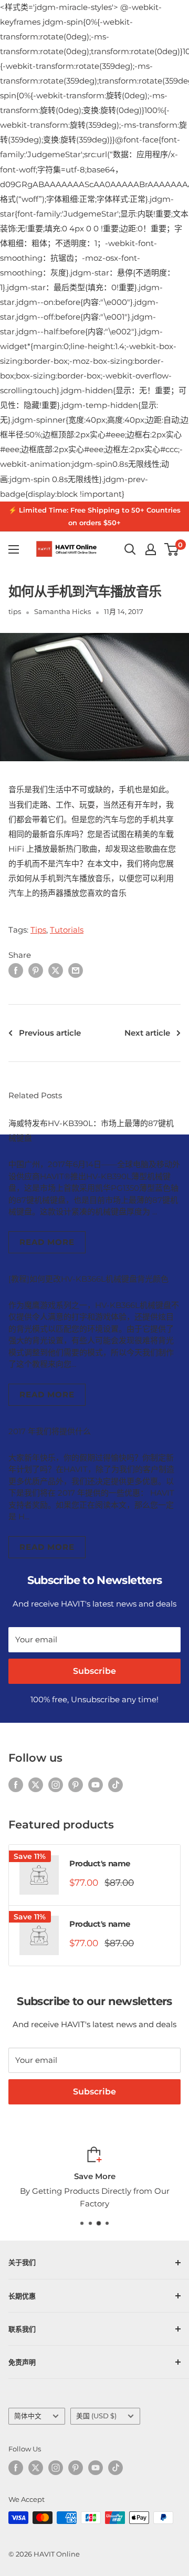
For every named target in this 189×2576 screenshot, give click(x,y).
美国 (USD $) (96, 2416)
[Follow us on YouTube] (96, 1785)
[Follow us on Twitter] (36, 1785)
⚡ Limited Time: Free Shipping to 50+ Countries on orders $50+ (94, 516)
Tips (38, 930)
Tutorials (67, 930)
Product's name (100, 1863)
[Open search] (130, 549)
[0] (172, 549)
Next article (147, 1033)
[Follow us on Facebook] (16, 1785)
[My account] (151, 549)
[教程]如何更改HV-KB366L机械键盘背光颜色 (88, 1279)
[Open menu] (14, 549)
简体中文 (28, 2416)
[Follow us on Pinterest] (76, 1785)
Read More (47, 1242)
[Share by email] (76, 970)
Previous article (50, 1033)
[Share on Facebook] (16, 970)
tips (15, 611)
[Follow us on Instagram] (56, 1785)
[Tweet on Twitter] (56, 970)
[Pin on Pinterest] (36, 970)
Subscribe (94, 1671)
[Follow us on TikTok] (115, 1785)
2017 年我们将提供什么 (50, 1431)
